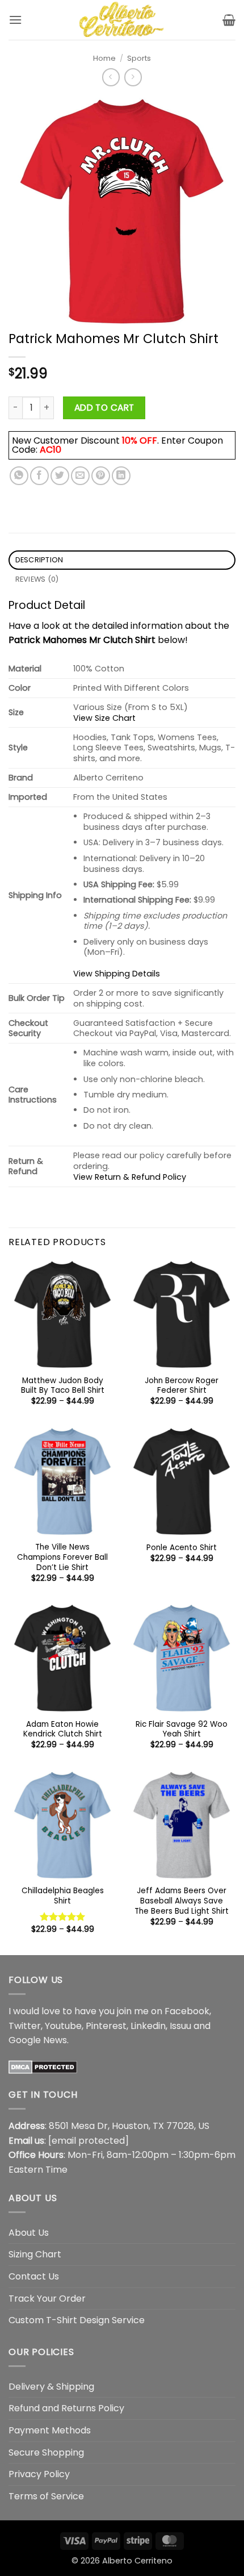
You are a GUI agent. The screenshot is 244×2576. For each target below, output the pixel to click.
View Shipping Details (117, 974)
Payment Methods (50, 2430)
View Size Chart (104, 718)
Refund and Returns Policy (66, 2408)
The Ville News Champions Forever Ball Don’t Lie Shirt (62, 1557)
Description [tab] (39, 560)
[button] (15, 20)
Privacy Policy (39, 2474)
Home (104, 58)
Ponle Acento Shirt (182, 1548)
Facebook (187, 2011)
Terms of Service (46, 2496)
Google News (38, 2040)
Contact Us (34, 2276)
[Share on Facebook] (39, 476)
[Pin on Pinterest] (101, 476)
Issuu (180, 2026)
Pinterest (106, 2026)
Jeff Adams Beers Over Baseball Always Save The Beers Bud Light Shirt (182, 1901)
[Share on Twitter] (60, 476)
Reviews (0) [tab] (37, 579)
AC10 (51, 450)
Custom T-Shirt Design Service (77, 2320)
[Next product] (111, 77)
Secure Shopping (46, 2452)
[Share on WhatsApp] (19, 476)
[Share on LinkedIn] (121, 476)
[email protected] (89, 2141)
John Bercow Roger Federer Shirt (182, 1386)
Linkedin (148, 2026)
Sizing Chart (35, 2254)
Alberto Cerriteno (137, 2561)
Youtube (63, 2026)
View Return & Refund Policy (130, 1177)
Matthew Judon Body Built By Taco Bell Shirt (63, 1386)
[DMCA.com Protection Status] (43, 2067)
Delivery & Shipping (51, 2387)
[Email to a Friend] (80, 476)
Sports (139, 58)
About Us (29, 2233)
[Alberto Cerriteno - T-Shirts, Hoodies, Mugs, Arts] (122, 20)
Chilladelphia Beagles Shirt (63, 1896)
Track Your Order (47, 2299)
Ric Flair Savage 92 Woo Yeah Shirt (182, 1729)
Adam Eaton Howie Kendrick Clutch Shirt (63, 1729)
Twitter (25, 2026)
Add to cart (104, 408)
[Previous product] (133, 77)
